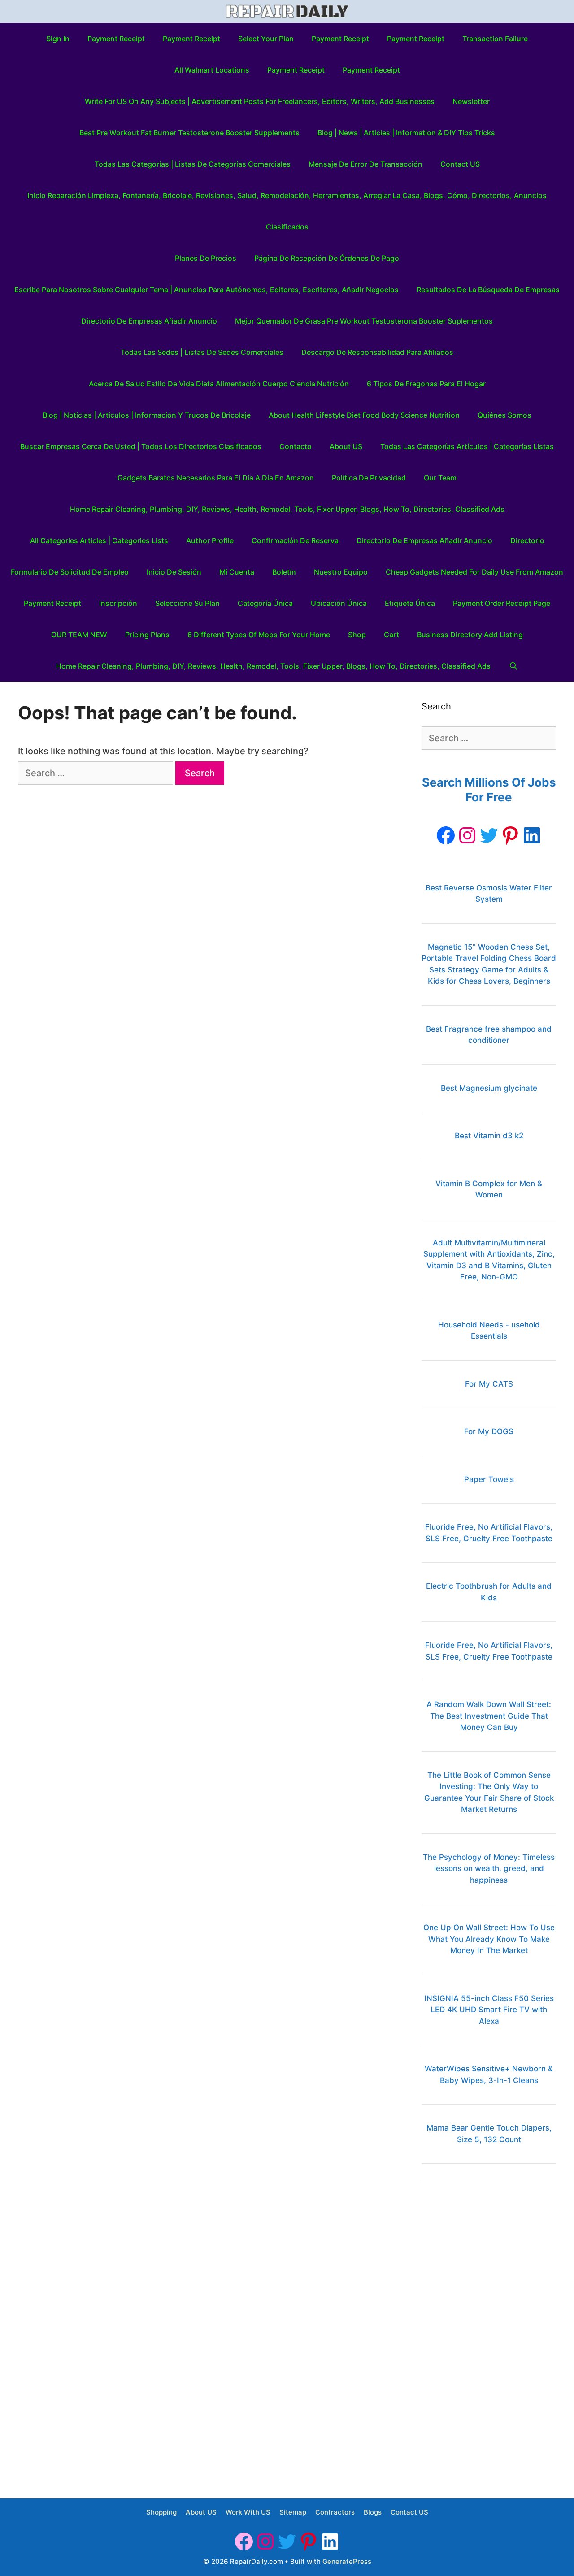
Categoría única (265, 603)
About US (346, 446)
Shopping (161, 2512)
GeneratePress (347, 2561)
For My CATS (489, 1384)
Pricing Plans (147, 635)
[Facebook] (446, 835)
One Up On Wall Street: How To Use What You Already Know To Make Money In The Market (489, 1939)
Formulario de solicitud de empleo (70, 572)
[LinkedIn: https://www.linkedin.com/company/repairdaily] (532, 835)
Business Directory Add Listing (470, 635)
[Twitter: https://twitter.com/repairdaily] (489, 835)
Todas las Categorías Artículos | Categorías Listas (467, 446)
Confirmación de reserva (295, 540)
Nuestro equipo (341, 572)
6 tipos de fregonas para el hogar (426, 384)
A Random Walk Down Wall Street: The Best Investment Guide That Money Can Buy (489, 1716)
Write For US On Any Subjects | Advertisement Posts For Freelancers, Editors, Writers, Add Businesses (260, 101)
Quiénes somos (504, 415)
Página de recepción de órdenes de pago (327, 258)
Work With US (248, 2512)
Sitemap (293, 2512)
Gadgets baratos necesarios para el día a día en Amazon (216, 478)
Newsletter (471, 101)
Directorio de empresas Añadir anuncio (149, 321)
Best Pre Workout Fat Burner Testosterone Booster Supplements (189, 133)
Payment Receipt (116, 39)
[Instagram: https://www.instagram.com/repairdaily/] (467, 835)
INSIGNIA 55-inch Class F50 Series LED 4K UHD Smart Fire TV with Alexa (489, 2010)
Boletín (284, 572)
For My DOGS (489, 1431)
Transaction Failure (495, 39)
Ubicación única (339, 603)
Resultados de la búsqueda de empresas (488, 290)
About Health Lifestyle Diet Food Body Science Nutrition (364, 415)
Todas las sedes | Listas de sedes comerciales (202, 352)
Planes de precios (206, 258)
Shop (357, 635)
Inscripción (118, 603)
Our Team (440, 478)
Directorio (527, 540)
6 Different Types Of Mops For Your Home (259, 635)
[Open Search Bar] (513, 666)
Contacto (296, 446)
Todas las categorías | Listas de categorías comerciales (193, 164)
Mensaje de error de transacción (365, 164)
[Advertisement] (489, 2334)
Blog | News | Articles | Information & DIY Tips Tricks (406, 133)
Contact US (460, 164)
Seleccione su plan (187, 603)
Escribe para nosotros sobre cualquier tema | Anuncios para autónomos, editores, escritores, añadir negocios (207, 290)
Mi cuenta (237, 572)
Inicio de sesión (174, 572)
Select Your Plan (266, 39)
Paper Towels (489, 1479)
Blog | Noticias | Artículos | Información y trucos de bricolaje (147, 415)
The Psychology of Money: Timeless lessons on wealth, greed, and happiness (489, 1869)
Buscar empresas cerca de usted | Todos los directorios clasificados (141, 446)
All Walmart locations (212, 70)
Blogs (373, 2512)
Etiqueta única (410, 603)
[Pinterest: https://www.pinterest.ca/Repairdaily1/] (510, 835)
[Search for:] (97, 773)
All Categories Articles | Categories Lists (99, 540)
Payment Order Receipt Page (502, 603)
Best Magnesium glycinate (489, 1088)
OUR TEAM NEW (79, 635)
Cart (391, 635)
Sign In (58, 39)
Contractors (335, 2512)
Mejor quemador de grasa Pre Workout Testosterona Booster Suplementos (364, 321)
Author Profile (210, 540)
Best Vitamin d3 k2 (489, 1136)
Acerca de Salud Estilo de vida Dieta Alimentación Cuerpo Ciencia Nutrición (219, 384)
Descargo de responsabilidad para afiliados (377, 352)
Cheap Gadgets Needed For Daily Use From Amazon (474, 572)
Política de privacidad (369, 478)
